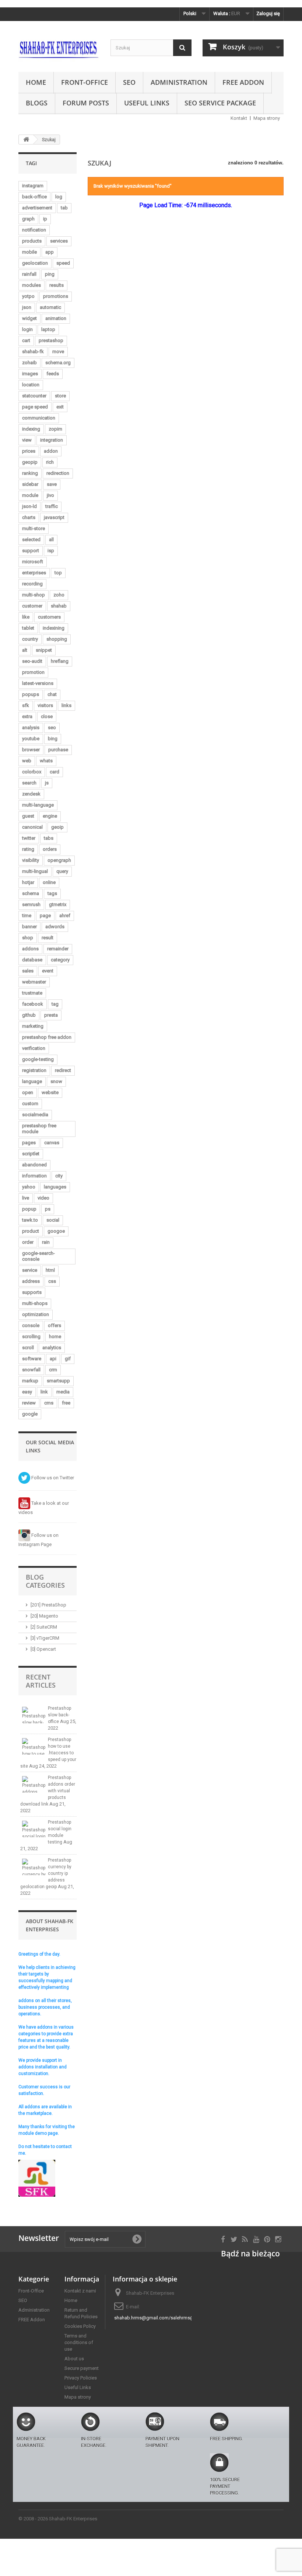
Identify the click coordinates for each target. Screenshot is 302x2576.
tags (52, 893)
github (29, 1015)
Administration (179, 82)
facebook (33, 1004)
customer (32, 606)
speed (63, 263)
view (27, 440)
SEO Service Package (220, 103)
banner (29, 927)
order (28, 1242)
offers (55, 1325)
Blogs (37, 103)
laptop (48, 329)
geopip (30, 462)
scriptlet (31, 1154)
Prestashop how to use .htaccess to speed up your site (48, 1753)
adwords (55, 927)
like (26, 617)
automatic (50, 307)
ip (45, 219)
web (27, 761)
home (55, 1336)
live (26, 1198)
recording (32, 584)
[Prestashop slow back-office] (34, 1715)
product (31, 1231)
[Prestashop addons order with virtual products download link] (34, 1784)
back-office (34, 197)
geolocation (35, 263)
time (27, 915)
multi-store (34, 528)
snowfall (31, 1370)
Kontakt (239, 118)
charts (29, 517)
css (52, 1281)
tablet (28, 628)
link (44, 1392)
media (63, 1392)
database (32, 960)
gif (68, 1359)
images (30, 374)
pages (29, 1143)
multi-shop (34, 595)
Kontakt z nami (80, 2291)
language (32, 1081)
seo (52, 727)
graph (28, 219)
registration (34, 1070)
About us (74, 2359)
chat (52, 694)
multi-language (38, 805)
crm (53, 1370)
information (34, 1176)
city (59, 1176)
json (27, 307)
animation (56, 318)
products (32, 241)
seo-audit (32, 661)
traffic (52, 506)
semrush (31, 904)
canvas (52, 1143)
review (29, 1403)
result (48, 938)
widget (29, 318)
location (31, 385)
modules (31, 285)
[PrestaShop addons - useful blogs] (59, 49)
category (60, 960)
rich (50, 462)
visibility (31, 860)
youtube (31, 739)
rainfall (29, 274)
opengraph (59, 860)
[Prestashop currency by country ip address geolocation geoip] (34, 1867)
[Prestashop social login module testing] (34, 1829)
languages (55, 1187)
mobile (29, 252)
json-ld (29, 506)
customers (49, 617)
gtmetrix (58, 904)
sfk (26, 705)
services (59, 241)
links (66, 705)
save (52, 484)
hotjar (28, 882)
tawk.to (30, 1220)
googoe (56, 1231)
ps (48, 1209)
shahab (59, 606)
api (53, 1359)
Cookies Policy (80, 2326)
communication (39, 418)
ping (50, 274)
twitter (29, 838)
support (31, 551)
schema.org (58, 363)
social (53, 1220)
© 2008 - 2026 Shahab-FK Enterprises (58, 2519)
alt (25, 650)
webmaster (34, 982)
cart (26, 340)
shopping (57, 639)
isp (51, 551)
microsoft (33, 562)
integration (52, 440)
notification (34, 230)
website (50, 1092)
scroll (28, 1348)
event (48, 971)
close (47, 716)
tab (64, 208)
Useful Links (147, 103)
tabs (49, 838)
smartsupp (58, 1381)
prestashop (51, 340)
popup (29, 1209)
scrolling (31, 1336)
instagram (33, 186)
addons (30, 949)
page (45, 915)
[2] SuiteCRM (44, 1627)
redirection (58, 473)
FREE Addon (243, 82)
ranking (30, 473)
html (50, 1270)
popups (31, 694)
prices (29, 451)
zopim (55, 429)
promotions (56, 296)
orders (50, 849)
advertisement (37, 208)
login (27, 329)
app (50, 252)
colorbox (32, 772)
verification (34, 1048)
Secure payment (82, 2368)
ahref (65, 915)
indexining (54, 628)
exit (60, 407)
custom (30, 1103)
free (66, 1403)
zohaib (29, 363)
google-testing (38, 1059)
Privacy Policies (81, 2378)
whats (46, 761)
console (31, 1325)
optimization (36, 1314)
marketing (33, 1026)
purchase (58, 750)
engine (50, 816)
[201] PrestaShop (48, 1605)
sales (28, 971)
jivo (50, 495)
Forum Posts (86, 103)
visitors (45, 705)
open (28, 1092)
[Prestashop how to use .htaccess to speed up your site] (34, 1746)
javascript (54, 517)
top (58, 573)
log (59, 197)
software (32, 1359)
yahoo (29, 1187)
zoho (59, 595)
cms (49, 1403)
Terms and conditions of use (79, 2342)
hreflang (60, 661)
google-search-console (38, 1256)
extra (27, 716)
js (47, 783)
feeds (53, 374)
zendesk (31, 794)
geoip (57, 827)
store (60, 396)
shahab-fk (33, 351)
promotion (33, 672)
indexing (31, 429)
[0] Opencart (43, 1649)
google (30, 1414)
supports (32, 1292)
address (31, 1281)
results (57, 285)
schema (31, 893)
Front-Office (85, 82)
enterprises (34, 573)
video (43, 1198)
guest (28, 816)
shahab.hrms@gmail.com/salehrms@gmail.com (166, 2318)
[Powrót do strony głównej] (26, 140)
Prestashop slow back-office (59, 1715)
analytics (52, 1348)
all (51, 539)
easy (27, 1392)
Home (36, 82)
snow (56, 1081)
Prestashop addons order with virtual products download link (48, 1791)
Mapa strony (267, 118)
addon (51, 451)
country (30, 639)
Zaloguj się (268, 13)
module (30, 495)
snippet (44, 650)
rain (46, 1242)
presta (51, 1015)
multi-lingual (35, 871)
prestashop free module (39, 1129)
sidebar (30, 484)
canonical (32, 827)
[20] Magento (44, 1616)
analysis (31, 727)
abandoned (34, 1165)
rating (28, 849)
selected (31, 539)
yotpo (28, 296)
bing (53, 739)
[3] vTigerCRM (45, 1638)
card (55, 772)
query (62, 871)
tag (55, 1004)
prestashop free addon (47, 1037)
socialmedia (35, 1115)
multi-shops (35, 1303)
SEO (129, 82)
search (29, 783)
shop (28, 938)
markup (30, 1381)
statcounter (34, 396)
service (30, 1270)
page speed (35, 407)
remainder (58, 949)
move (58, 351)
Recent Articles (41, 1681)
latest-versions (38, 683)
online (49, 882)
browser (31, 750)
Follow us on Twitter (52, 1478)
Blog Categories (45, 1581)
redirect (63, 1070)
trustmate (32, 993)
